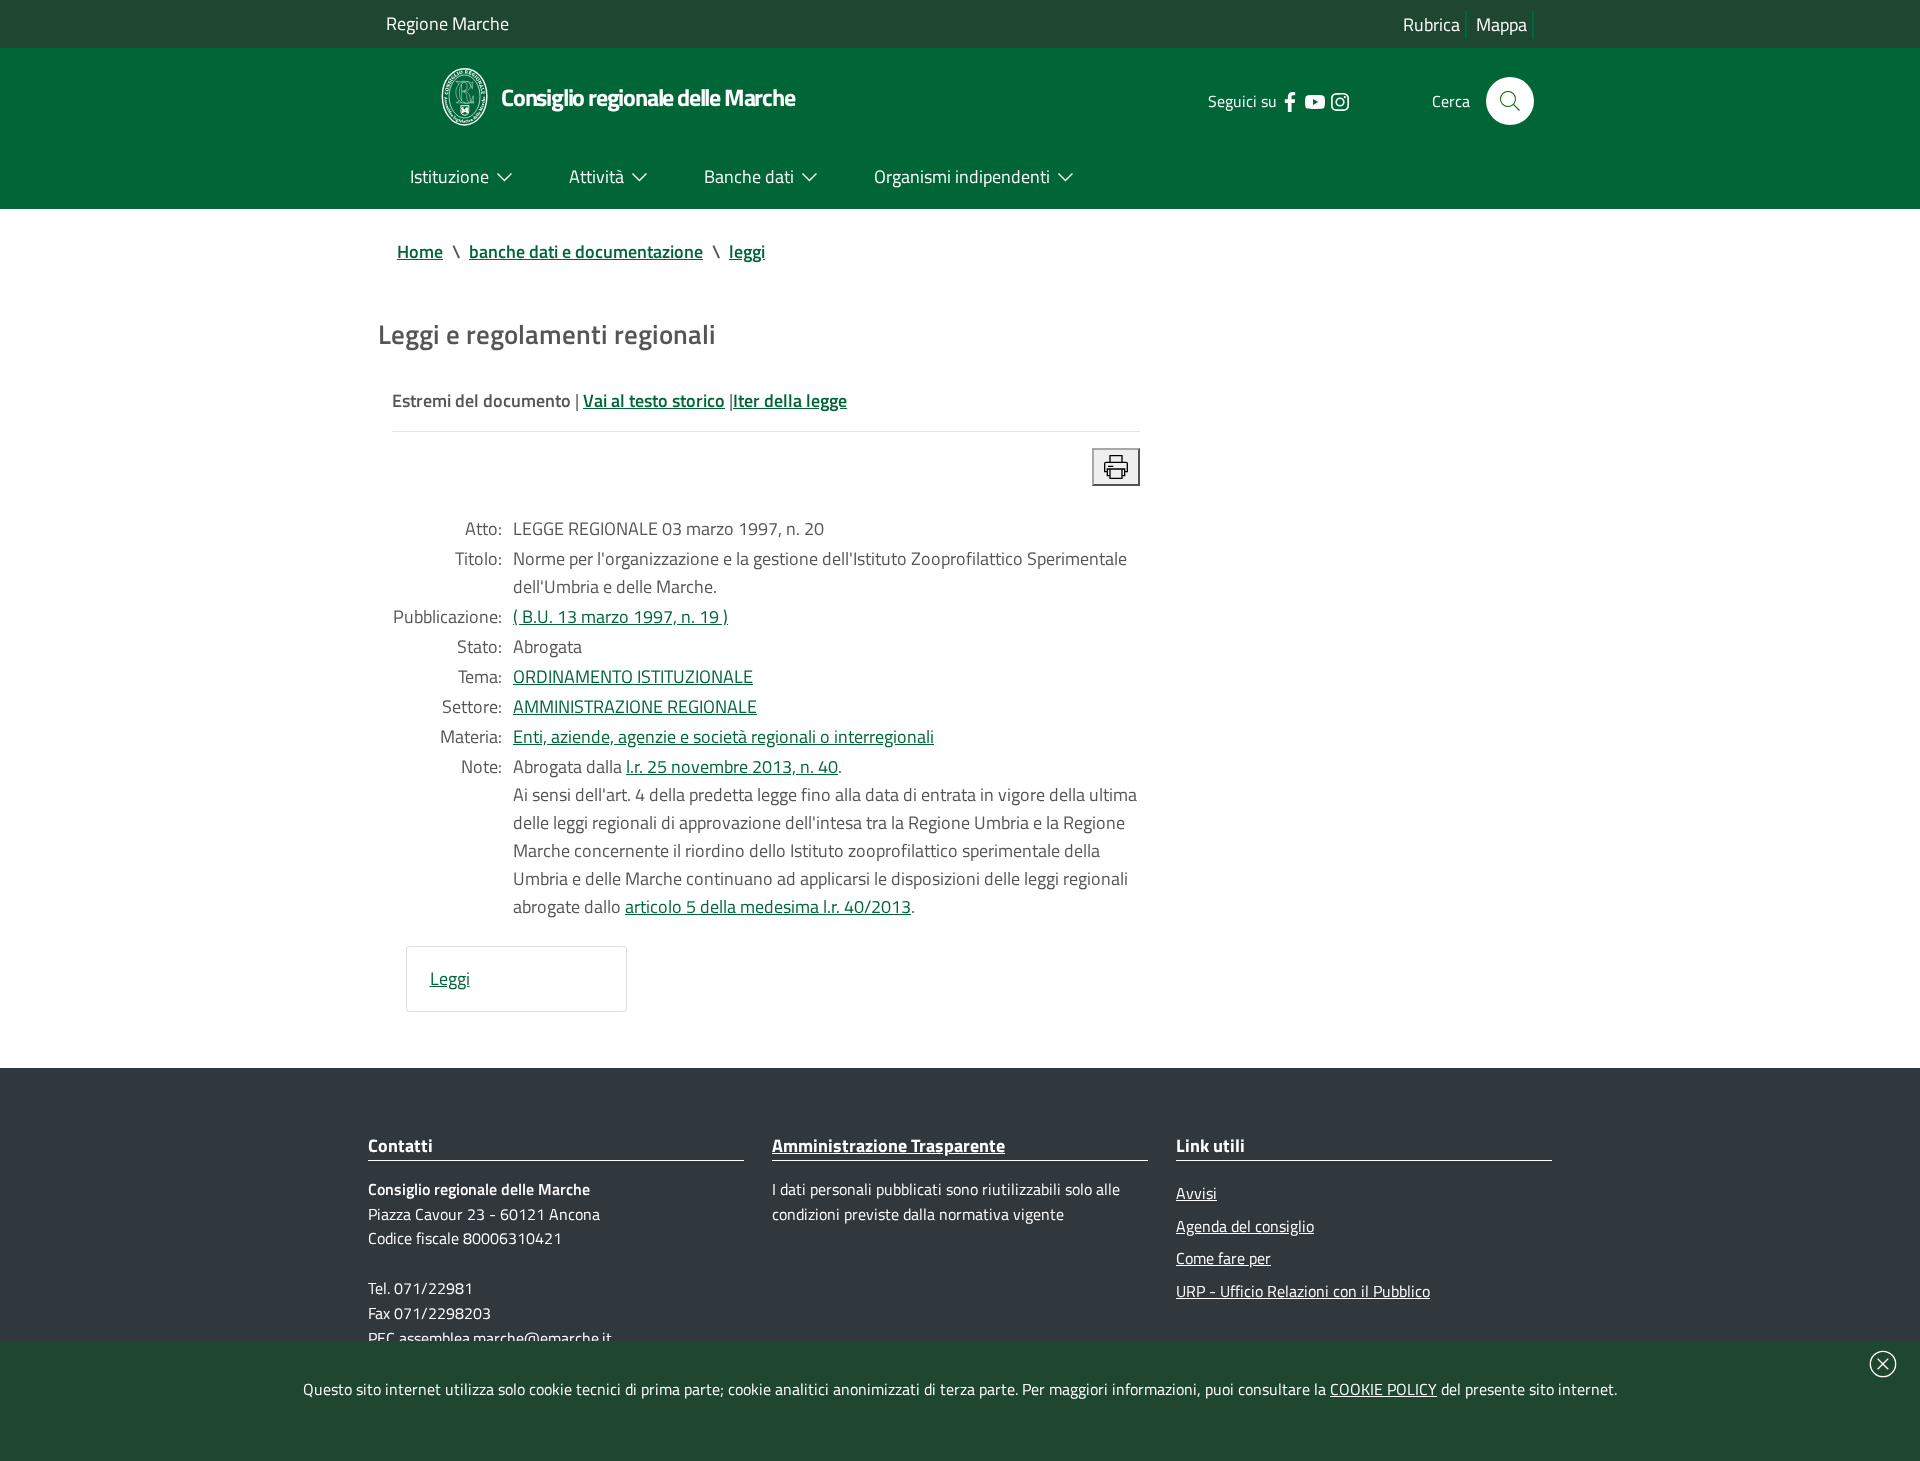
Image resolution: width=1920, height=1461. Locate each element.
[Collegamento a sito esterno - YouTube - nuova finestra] (1314, 100)
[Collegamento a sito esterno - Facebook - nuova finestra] (1289, 100)
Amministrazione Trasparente (888, 1145)
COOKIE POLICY (1383, 1389)
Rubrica (1431, 24)
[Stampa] (1116, 467)
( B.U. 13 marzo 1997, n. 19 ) (620, 616)
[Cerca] (1510, 101)
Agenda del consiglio (1245, 1226)
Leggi (450, 978)
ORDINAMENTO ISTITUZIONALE (633, 676)
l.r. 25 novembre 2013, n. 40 (732, 766)
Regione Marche (447, 23)
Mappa (1501, 24)
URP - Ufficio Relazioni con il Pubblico (1303, 1291)
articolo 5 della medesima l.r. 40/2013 (768, 906)
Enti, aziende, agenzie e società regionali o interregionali (723, 736)
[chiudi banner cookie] (1883, 1364)
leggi (747, 251)
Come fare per (1223, 1258)
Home (420, 251)
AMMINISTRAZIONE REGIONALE (635, 706)
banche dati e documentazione (586, 251)
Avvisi (1196, 1193)
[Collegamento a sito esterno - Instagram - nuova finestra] (1339, 100)
